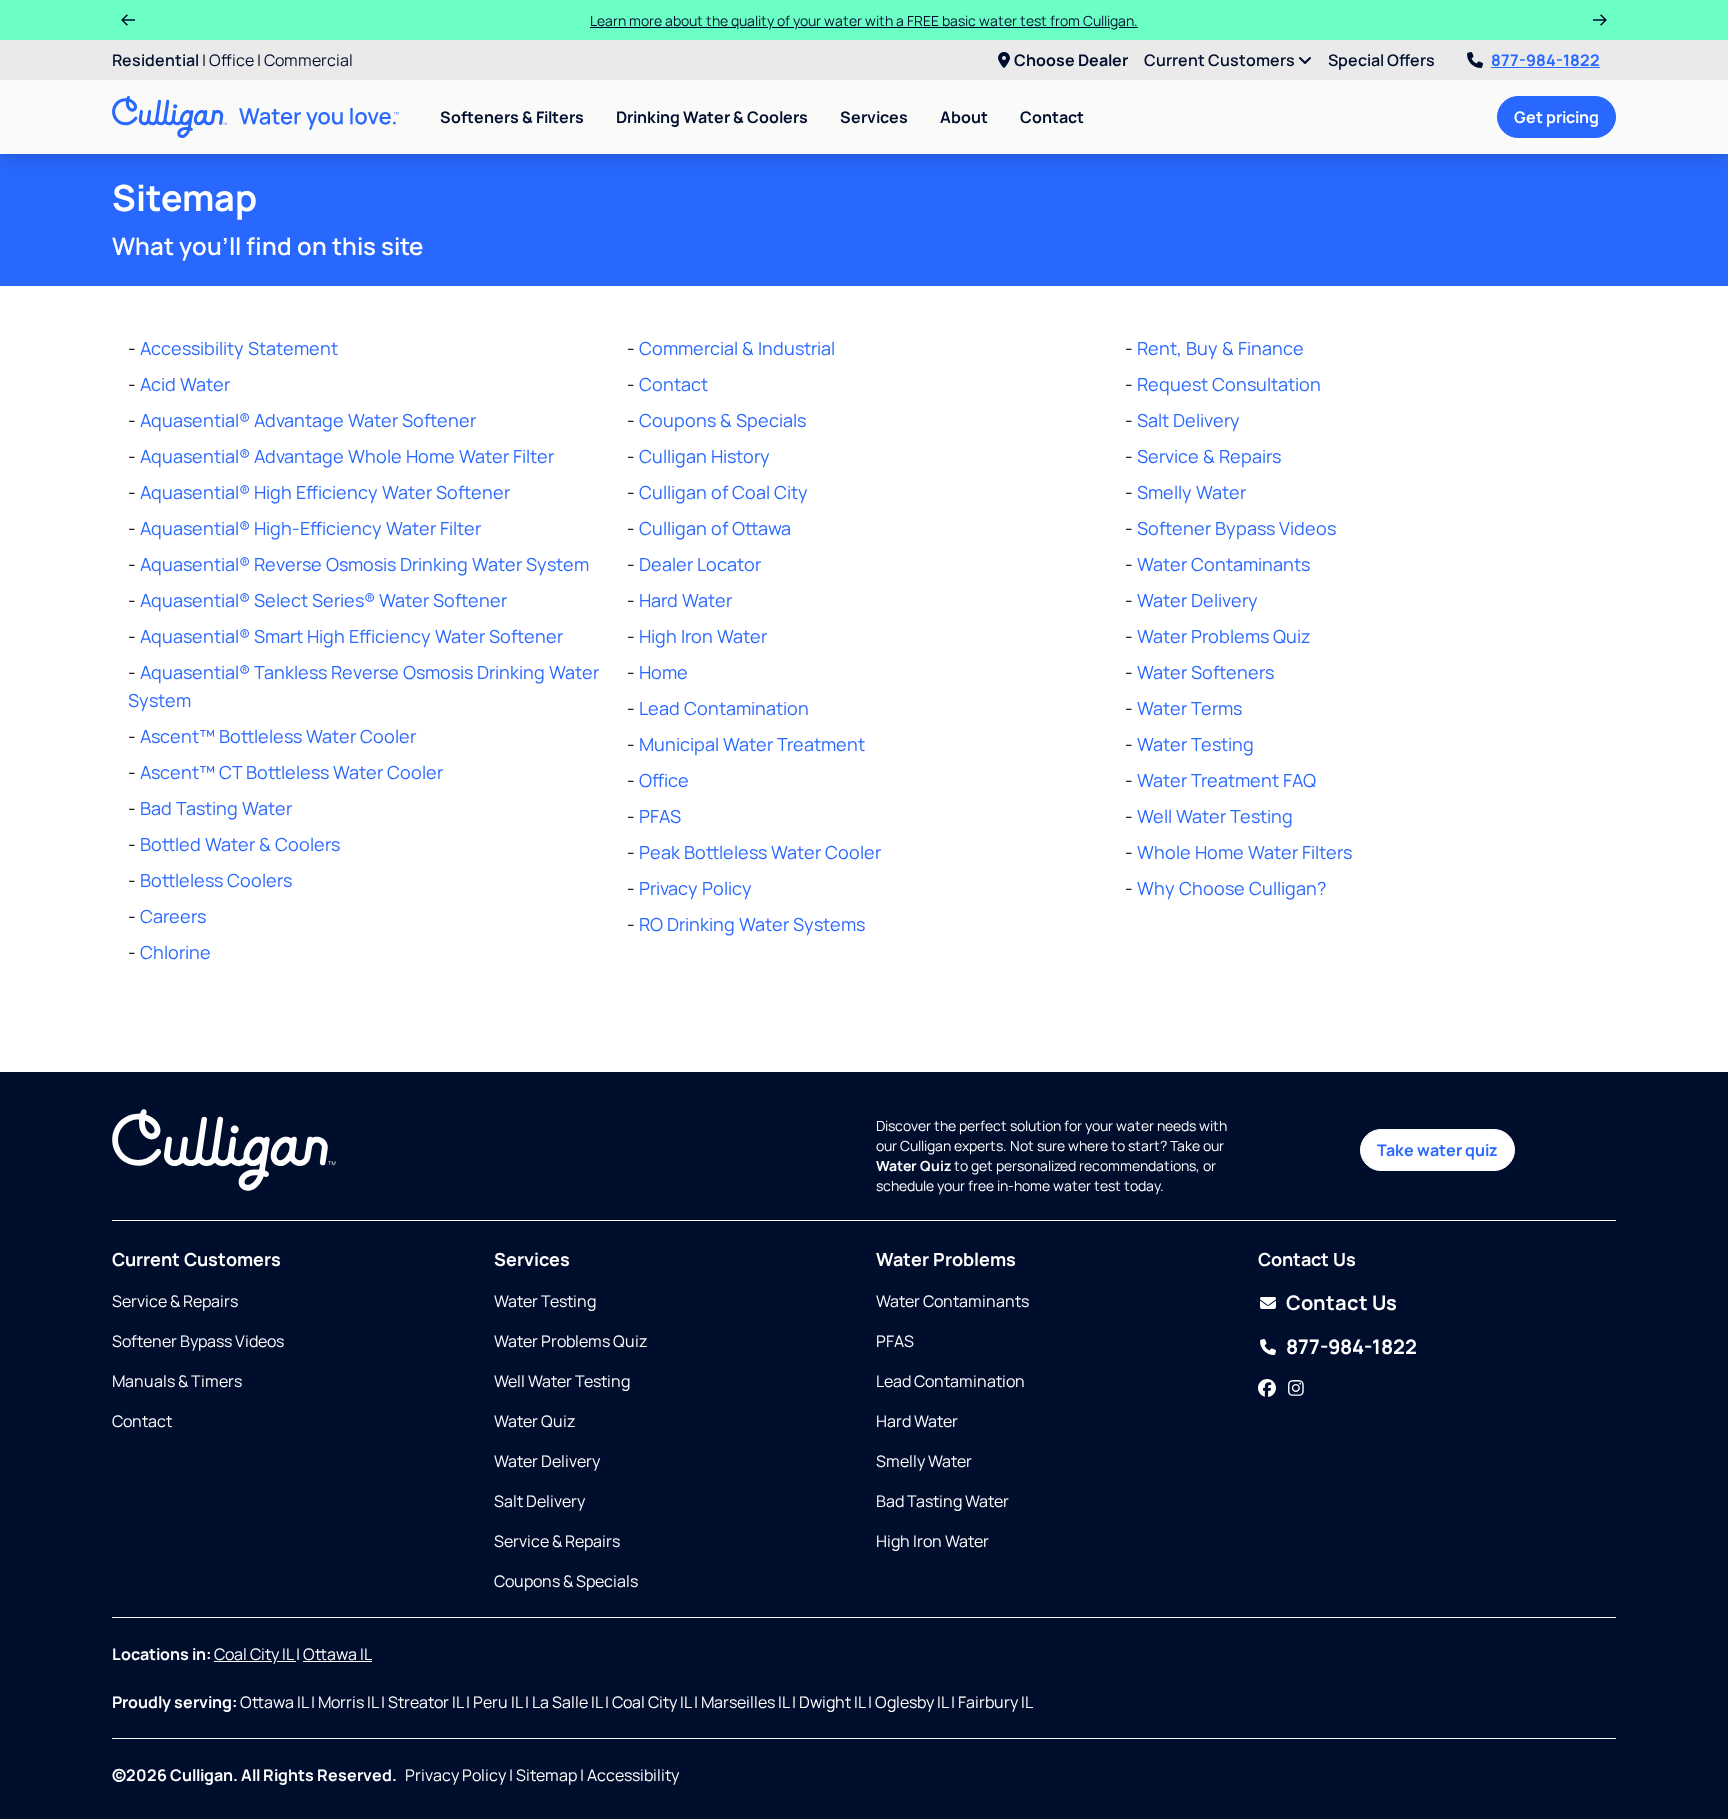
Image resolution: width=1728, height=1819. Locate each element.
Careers (173, 916)
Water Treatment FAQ (1226, 780)
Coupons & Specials (722, 420)
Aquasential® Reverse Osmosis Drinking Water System (364, 564)
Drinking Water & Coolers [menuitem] (712, 117)
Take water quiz (1437, 1150)
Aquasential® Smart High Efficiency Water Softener (351, 636)
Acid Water (185, 384)
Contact (1052, 117)
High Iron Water (703, 636)
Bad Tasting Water (216, 808)
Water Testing (1195, 744)
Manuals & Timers (177, 1381)
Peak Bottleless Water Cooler (760, 852)
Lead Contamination (724, 708)
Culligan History (704, 456)
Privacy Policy (695, 888)
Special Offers (1381, 60)
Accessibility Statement (239, 348)
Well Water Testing (1215, 816)
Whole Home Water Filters (1244, 852)
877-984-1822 (1545, 60)
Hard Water (685, 600)
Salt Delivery (1188, 420)
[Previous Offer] (128, 20)
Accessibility (633, 1775)
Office (231, 60)
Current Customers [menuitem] (1221, 60)
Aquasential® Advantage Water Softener (308, 420)
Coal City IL (255, 1654)
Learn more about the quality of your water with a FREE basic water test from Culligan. (864, 20)
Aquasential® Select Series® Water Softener (323, 600)
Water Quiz (534, 1421)
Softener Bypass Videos (1236, 528)
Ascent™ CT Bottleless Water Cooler (291, 772)
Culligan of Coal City (723, 492)
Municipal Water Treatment (752, 744)
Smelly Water (1191, 492)
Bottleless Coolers (216, 880)
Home (663, 672)
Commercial (308, 60)
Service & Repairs (1209, 456)
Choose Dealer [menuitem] (1071, 60)
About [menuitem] (964, 117)
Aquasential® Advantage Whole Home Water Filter (347, 456)
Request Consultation (1229, 384)
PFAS (660, 816)
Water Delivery (1197, 600)
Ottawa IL (337, 1654)
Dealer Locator (700, 564)
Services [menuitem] (874, 117)
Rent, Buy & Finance (1220, 348)
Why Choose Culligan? (1231, 888)
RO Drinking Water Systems (752, 924)
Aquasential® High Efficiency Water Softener (325, 492)
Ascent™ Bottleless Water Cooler (278, 736)
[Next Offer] (1600, 20)
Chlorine (175, 952)
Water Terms (1189, 708)
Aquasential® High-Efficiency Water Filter (310, 528)
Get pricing (1556, 117)
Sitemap (546, 1775)
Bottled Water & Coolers (240, 844)
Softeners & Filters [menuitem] (512, 117)
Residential (155, 60)
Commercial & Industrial (737, 348)
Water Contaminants (1223, 564)
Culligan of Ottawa (715, 528)
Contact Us (1341, 1302)
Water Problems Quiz (1224, 636)
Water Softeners (1205, 672)
